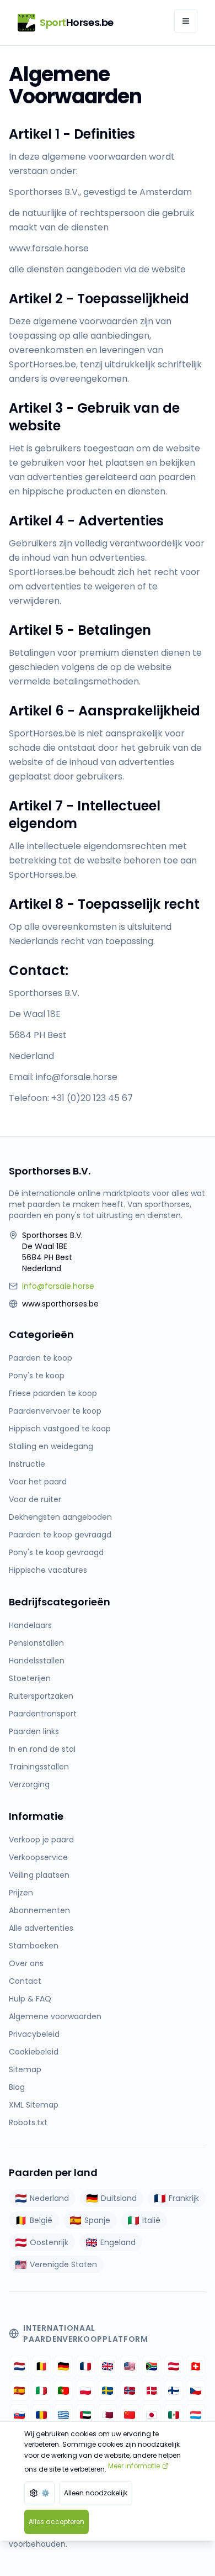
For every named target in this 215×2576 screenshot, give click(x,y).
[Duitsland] (63, 2366)
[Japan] (152, 2415)
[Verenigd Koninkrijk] (108, 2366)
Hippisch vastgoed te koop (60, 1429)
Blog (17, 2087)
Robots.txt (28, 2122)
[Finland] (174, 2390)
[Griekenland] (63, 2415)
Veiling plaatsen (39, 1875)
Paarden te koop (41, 1358)
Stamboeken (34, 1946)
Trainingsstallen (39, 1767)
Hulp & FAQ (30, 1999)
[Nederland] (19, 2366)
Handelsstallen (37, 1661)
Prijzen (21, 1893)
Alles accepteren (57, 2522)
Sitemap (25, 2069)
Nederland (49, 2198)
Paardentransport (43, 1714)
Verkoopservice (38, 1857)
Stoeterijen (30, 1678)
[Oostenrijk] (174, 2366)
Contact (25, 1981)
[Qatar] (108, 2415)
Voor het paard (38, 1482)
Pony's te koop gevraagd (56, 1552)
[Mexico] (174, 2415)
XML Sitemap (34, 2105)
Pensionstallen (36, 1643)
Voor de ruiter (35, 1499)
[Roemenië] (41, 2415)
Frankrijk (184, 2198)
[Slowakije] (19, 2415)
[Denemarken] (152, 2390)
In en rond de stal (42, 1749)
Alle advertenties (41, 1928)
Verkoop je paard (41, 1840)
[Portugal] (63, 2390)
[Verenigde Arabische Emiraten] (85, 2415)
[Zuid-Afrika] (152, 2366)
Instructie (27, 1464)
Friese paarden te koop (53, 1393)
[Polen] (85, 2390)
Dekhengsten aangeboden (60, 1517)
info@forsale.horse (58, 1286)
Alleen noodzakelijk (96, 2493)
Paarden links (34, 1731)
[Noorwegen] (130, 2390)
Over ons (26, 1963)
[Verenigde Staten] (130, 2366)
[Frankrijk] (85, 2366)
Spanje (97, 2220)
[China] (130, 2415)
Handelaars (30, 1625)
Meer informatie (134, 2466)
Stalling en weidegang (51, 1446)
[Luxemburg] (196, 2415)
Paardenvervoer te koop (55, 1411)
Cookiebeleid (34, 2052)
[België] (41, 2366)
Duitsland (119, 2198)
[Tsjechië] (196, 2390)
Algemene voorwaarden (55, 2016)
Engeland (118, 2242)
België (41, 2220)
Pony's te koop (37, 1376)
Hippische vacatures (48, 1570)
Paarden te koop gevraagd (60, 1535)
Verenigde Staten (63, 2264)
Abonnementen (39, 1910)
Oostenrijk (49, 2242)
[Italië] (41, 2390)
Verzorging (29, 1784)
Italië (151, 2220)
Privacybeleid (34, 2034)
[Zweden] (108, 2390)
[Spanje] (19, 2390)
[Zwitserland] (196, 2366)
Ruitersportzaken (41, 1696)
